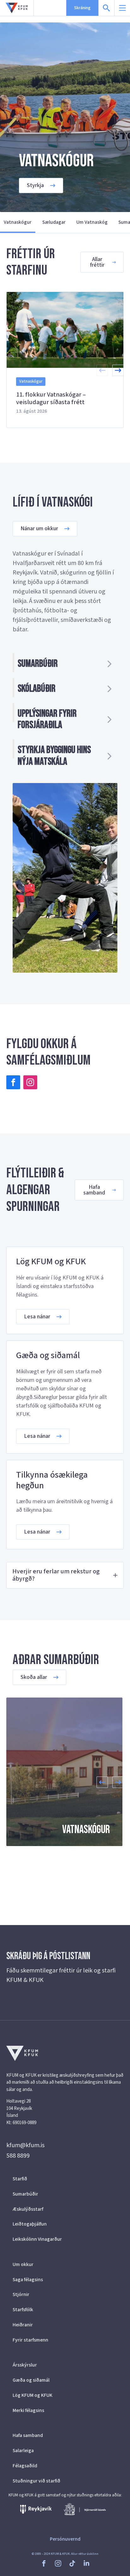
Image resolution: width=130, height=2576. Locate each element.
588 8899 (18, 2156)
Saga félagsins (28, 2280)
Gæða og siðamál (31, 2380)
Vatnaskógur (18, 222)
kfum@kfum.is (25, 2145)
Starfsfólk (23, 2310)
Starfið (20, 2179)
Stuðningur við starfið (36, 2481)
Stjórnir (21, 2294)
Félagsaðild (25, 2466)
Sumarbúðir (25, 2194)
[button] (118, 370)
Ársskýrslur (25, 2365)
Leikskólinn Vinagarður (37, 2239)
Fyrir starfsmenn (30, 2340)
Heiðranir (23, 2325)
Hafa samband (28, 2435)
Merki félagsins (28, 2410)
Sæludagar (54, 222)
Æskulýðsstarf (28, 2209)
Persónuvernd (65, 2539)
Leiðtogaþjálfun (30, 2224)
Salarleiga (23, 2451)
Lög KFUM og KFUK (32, 2395)
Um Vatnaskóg (92, 222)
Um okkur (23, 2264)
